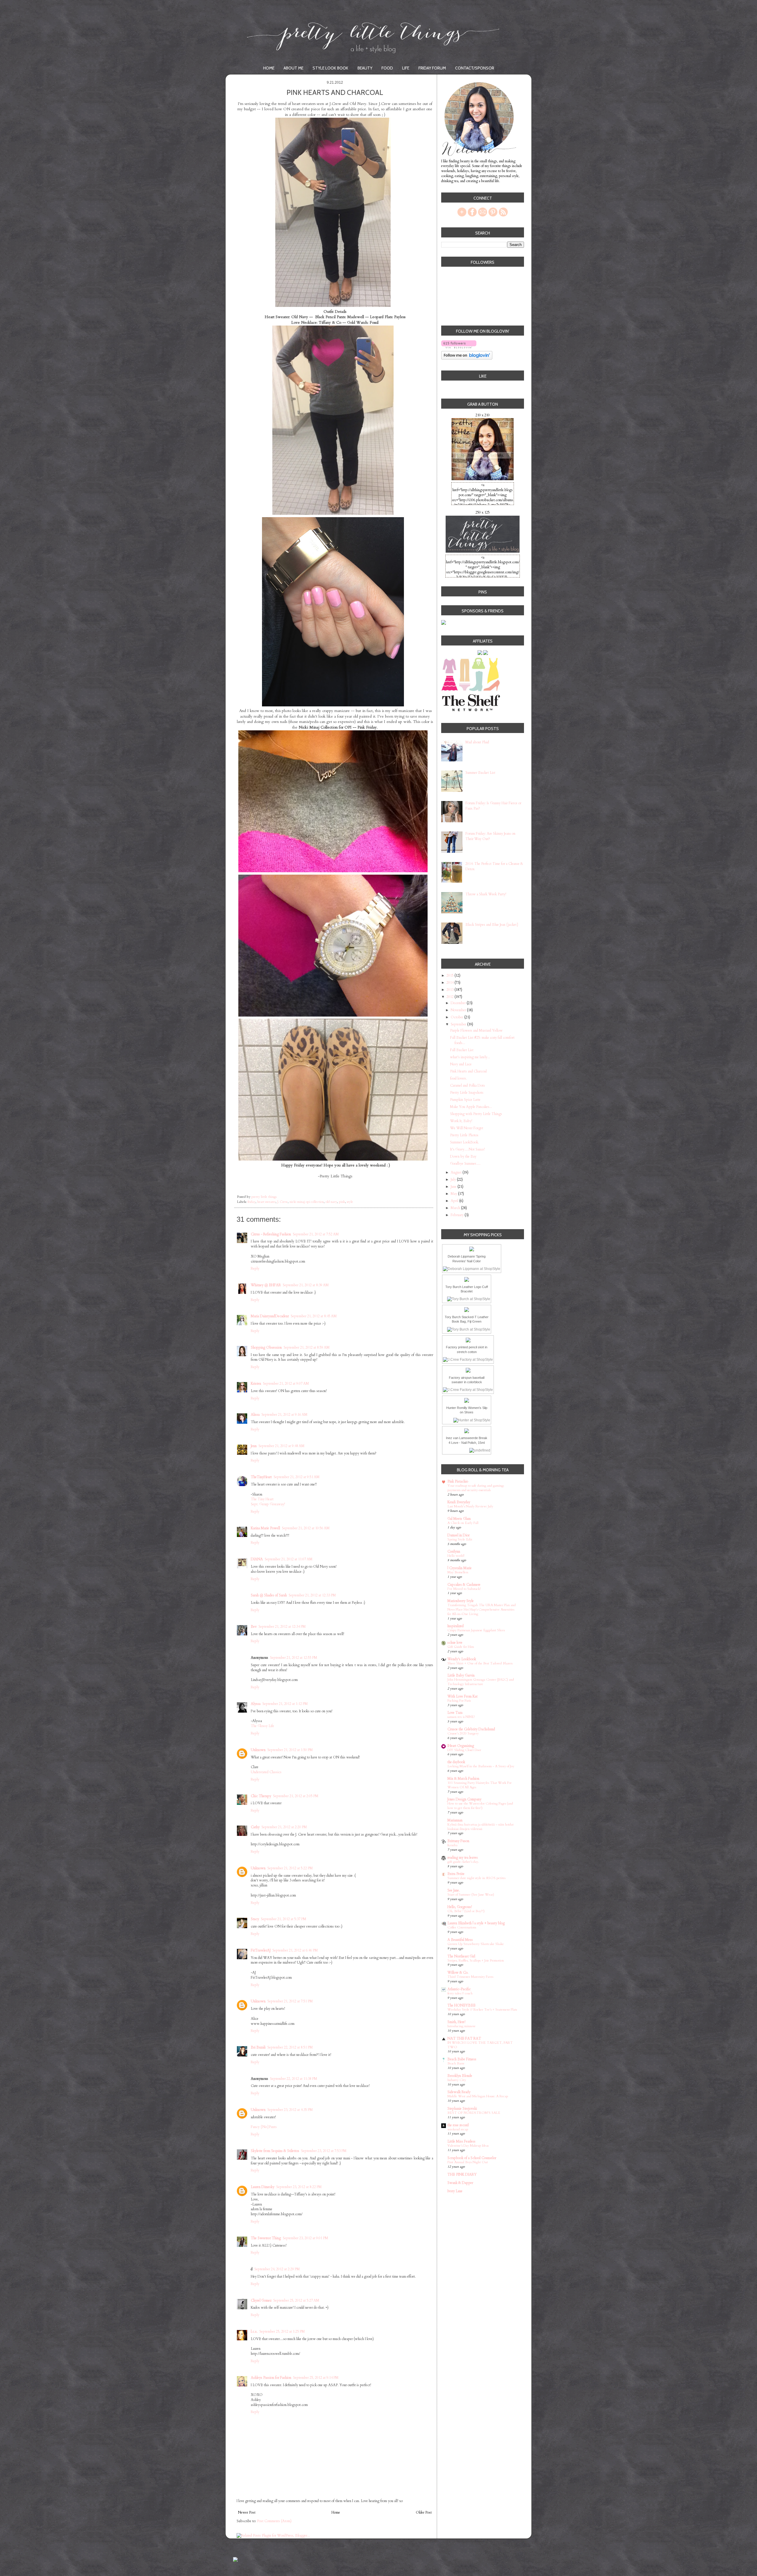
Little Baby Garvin (461, 1675)
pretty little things (264, 1197)
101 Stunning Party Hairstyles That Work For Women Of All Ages (479, 1785)
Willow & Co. (458, 1973)
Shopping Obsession (266, 1347)
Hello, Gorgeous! (460, 1907)
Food (387, 68)
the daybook (456, 1762)
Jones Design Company (464, 1799)
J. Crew (283, 1202)
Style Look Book (330, 68)
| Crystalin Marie (460, 1568)
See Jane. (454, 1890)
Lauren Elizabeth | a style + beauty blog (476, 1923)
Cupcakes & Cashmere (464, 1585)
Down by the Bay (463, 1156)
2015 (451, 975)
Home (269, 68)
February (458, 1215)
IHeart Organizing (461, 1746)
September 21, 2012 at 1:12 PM (285, 1704)
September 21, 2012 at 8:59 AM (307, 1347)
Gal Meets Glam (459, 1519)
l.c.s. (254, 2331)
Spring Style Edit (460, 1539)
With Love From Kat (462, 1696)
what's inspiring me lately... (470, 1057)
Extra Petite (456, 1874)
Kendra (452, 1845)
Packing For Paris (459, 1701)
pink (342, 1202)
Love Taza (455, 1713)
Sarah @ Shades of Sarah (269, 1595)
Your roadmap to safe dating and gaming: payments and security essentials (476, 1488)
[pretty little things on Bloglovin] (467, 359)
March (456, 1208)
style (350, 1202)
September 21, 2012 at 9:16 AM (284, 1415)
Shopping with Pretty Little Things (476, 1114)
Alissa (255, 1415)
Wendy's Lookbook (462, 1659)
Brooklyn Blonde (460, 2076)
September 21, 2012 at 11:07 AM (289, 1559)
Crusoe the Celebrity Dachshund (471, 1729)
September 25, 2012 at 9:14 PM (316, 2378)
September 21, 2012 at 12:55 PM (294, 1658)
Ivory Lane (455, 2191)
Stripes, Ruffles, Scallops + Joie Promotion (476, 1961)
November (459, 1010)
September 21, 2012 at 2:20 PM (284, 1827)
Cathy (255, 1827)
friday (251, 1202)
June (454, 1187)
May (454, 1194)
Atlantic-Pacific (459, 1989)
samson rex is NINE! (461, 1717)
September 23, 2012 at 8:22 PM (299, 2187)
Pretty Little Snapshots (467, 1093)
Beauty (365, 68)
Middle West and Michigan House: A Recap (478, 2096)
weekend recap (458, 2129)
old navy (331, 1202)
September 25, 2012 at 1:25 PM (282, 2331)
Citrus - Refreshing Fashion (271, 1234)
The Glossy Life (262, 1726)
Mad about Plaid (477, 742)
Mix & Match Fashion (463, 1779)
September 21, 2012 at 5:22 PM (290, 1868)
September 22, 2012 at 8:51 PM (290, 2047)
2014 (451, 983)
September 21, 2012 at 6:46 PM (295, 1950)
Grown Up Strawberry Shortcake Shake (476, 1944)
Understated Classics (266, 1772)
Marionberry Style (461, 1601)
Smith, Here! (456, 2022)
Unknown (258, 1750)
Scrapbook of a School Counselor (472, 2158)
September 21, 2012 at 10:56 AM (306, 1528)
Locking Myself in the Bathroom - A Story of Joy (481, 1766)
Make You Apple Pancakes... (471, 1107)
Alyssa (256, 1704)
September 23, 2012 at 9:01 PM (305, 2238)
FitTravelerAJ (261, 1950)
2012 (451, 997)
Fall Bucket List (462, 1050)
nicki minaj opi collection (307, 1202)
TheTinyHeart (261, 1477)
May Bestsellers (458, 1572)
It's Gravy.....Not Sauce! (468, 1149)
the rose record (458, 2125)
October (457, 1017)
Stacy (255, 1919)
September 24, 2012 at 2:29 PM (277, 2269)
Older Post (424, 2512)
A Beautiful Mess (460, 1940)
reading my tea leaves (463, 1857)
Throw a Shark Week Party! (486, 894)
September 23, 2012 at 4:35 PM (290, 2110)
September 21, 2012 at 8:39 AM (306, 1285)
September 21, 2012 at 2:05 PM (296, 1796)
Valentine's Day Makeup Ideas (468, 2146)
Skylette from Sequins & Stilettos (275, 2151)
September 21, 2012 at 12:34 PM (282, 1627)
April (455, 1201)
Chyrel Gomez (261, 2300)
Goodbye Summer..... (465, 1164)
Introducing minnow (461, 2026)
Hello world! (456, 1556)
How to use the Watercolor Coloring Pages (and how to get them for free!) (480, 1806)
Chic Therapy (261, 1796)
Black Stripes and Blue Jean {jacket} (492, 925)
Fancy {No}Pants (264, 2127)
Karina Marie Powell (265, 1528)
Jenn (254, 1446)
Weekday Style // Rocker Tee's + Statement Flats (482, 2010)
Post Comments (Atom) (274, 2521)
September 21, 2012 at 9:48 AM (282, 1446)
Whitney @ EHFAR (266, 1285)
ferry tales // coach (460, 1993)
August (457, 1172)
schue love (455, 1643)
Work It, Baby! (461, 1121)
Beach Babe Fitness (462, 2059)
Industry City (457, 2080)
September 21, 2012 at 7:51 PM (290, 2001)
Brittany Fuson (458, 1841)
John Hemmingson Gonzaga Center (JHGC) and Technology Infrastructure (481, 1682)
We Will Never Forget (467, 1128)
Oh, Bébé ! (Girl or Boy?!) (466, 1911)
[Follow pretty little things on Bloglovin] (459, 348)
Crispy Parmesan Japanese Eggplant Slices (476, 1630)
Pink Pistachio (458, 1481)
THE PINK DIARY (462, 2174)
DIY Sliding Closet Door (464, 1750)
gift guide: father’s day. (463, 1862)
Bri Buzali (258, 2047)
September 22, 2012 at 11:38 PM (294, 2079)
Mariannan (455, 1820)
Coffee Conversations (462, 1927)
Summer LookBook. (465, 1142)
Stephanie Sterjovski (462, 2109)
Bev (254, 1627)
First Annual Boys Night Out (468, 2162)
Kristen (256, 1384)
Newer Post (247, 2512)
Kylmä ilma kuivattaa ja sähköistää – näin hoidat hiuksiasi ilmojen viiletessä (481, 1827)
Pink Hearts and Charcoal (468, 1071)
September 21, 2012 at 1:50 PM (290, 1750)
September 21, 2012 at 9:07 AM (286, 1384)
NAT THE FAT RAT (464, 2038)
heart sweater (266, 1202)
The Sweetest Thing (266, 2238)
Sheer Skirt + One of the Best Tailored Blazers (480, 1663)
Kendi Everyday (459, 1502)
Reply (255, 1268)
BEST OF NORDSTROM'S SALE (474, 2113)
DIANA (257, 1559)
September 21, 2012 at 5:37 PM (284, 1919)
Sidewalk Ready (459, 2092)
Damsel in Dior (458, 1535)
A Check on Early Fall (463, 1523)
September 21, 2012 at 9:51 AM (297, 1477)
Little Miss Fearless (461, 2141)
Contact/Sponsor (475, 68)
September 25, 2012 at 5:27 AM (296, 2300)
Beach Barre (456, 2063)
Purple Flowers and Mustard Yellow (476, 1030)
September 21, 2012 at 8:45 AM (314, 1316)
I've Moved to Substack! (464, 1589)
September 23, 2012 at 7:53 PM (324, 2151)
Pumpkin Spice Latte (465, 1100)
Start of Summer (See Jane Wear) (471, 1895)
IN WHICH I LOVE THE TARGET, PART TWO (480, 2045)
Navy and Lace (461, 1064)
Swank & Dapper (460, 2183)
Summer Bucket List (480, 773)
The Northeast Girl (461, 1956)
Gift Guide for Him (461, 1647)
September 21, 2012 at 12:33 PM (312, 1595)
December (459, 1003)
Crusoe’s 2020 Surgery (463, 1733)
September (459, 1024)
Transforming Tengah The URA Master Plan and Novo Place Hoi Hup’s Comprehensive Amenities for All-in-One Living (482, 1610)
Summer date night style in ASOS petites (476, 1878)
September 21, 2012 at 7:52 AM (316, 1234)
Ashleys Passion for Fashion (271, 2378)
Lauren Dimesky (263, 2187)
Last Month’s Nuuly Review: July (470, 1506)
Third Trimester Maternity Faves (470, 1977)
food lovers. (458, 1078)
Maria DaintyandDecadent (270, 1316)
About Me (293, 68)
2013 (451, 990)
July (454, 1179)
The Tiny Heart (262, 1499)
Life (406, 68)
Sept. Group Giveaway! (268, 1504)
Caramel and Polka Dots (468, 1085)
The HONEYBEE (461, 2005)
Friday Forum (432, 68)
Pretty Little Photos (464, 1135)
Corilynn (454, 1551)
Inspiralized (456, 1626)
